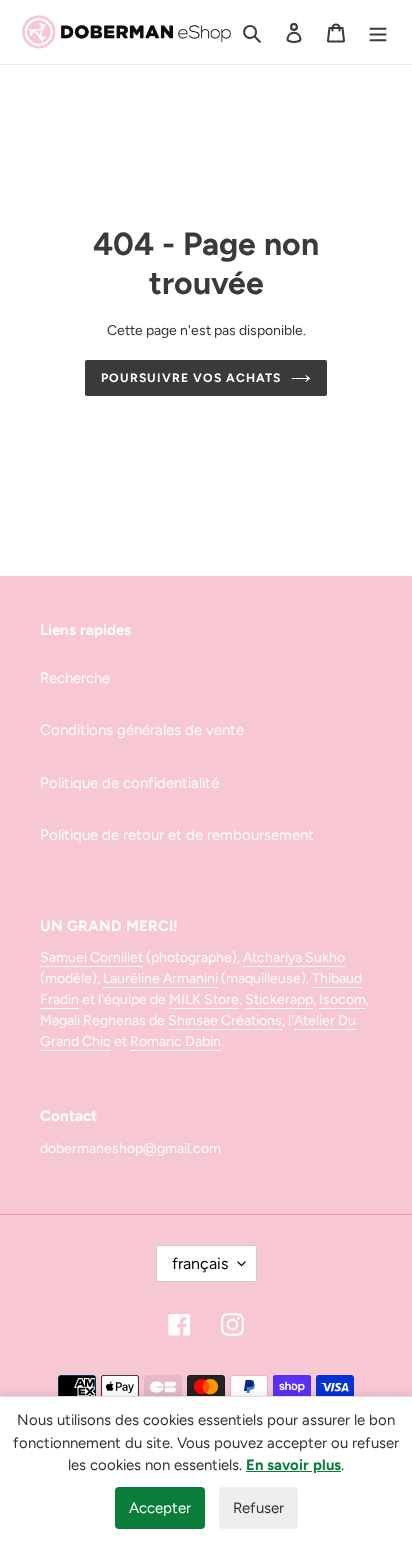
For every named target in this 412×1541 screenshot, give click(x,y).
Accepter (160, 1508)
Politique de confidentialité (129, 783)
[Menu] (378, 32)
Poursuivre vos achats (190, 377)
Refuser (258, 1508)
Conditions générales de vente (142, 730)
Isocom (342, 999)
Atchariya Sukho (294, 957)
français (200, 1263)
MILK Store (204, 999)
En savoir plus (293, 1465)
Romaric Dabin (175, 1041)
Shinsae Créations (225, 1020)
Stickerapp (279, 999)
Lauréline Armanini (160, 978)
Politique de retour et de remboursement (177, 835)
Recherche (75, 678)
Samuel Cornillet (91, 957)
